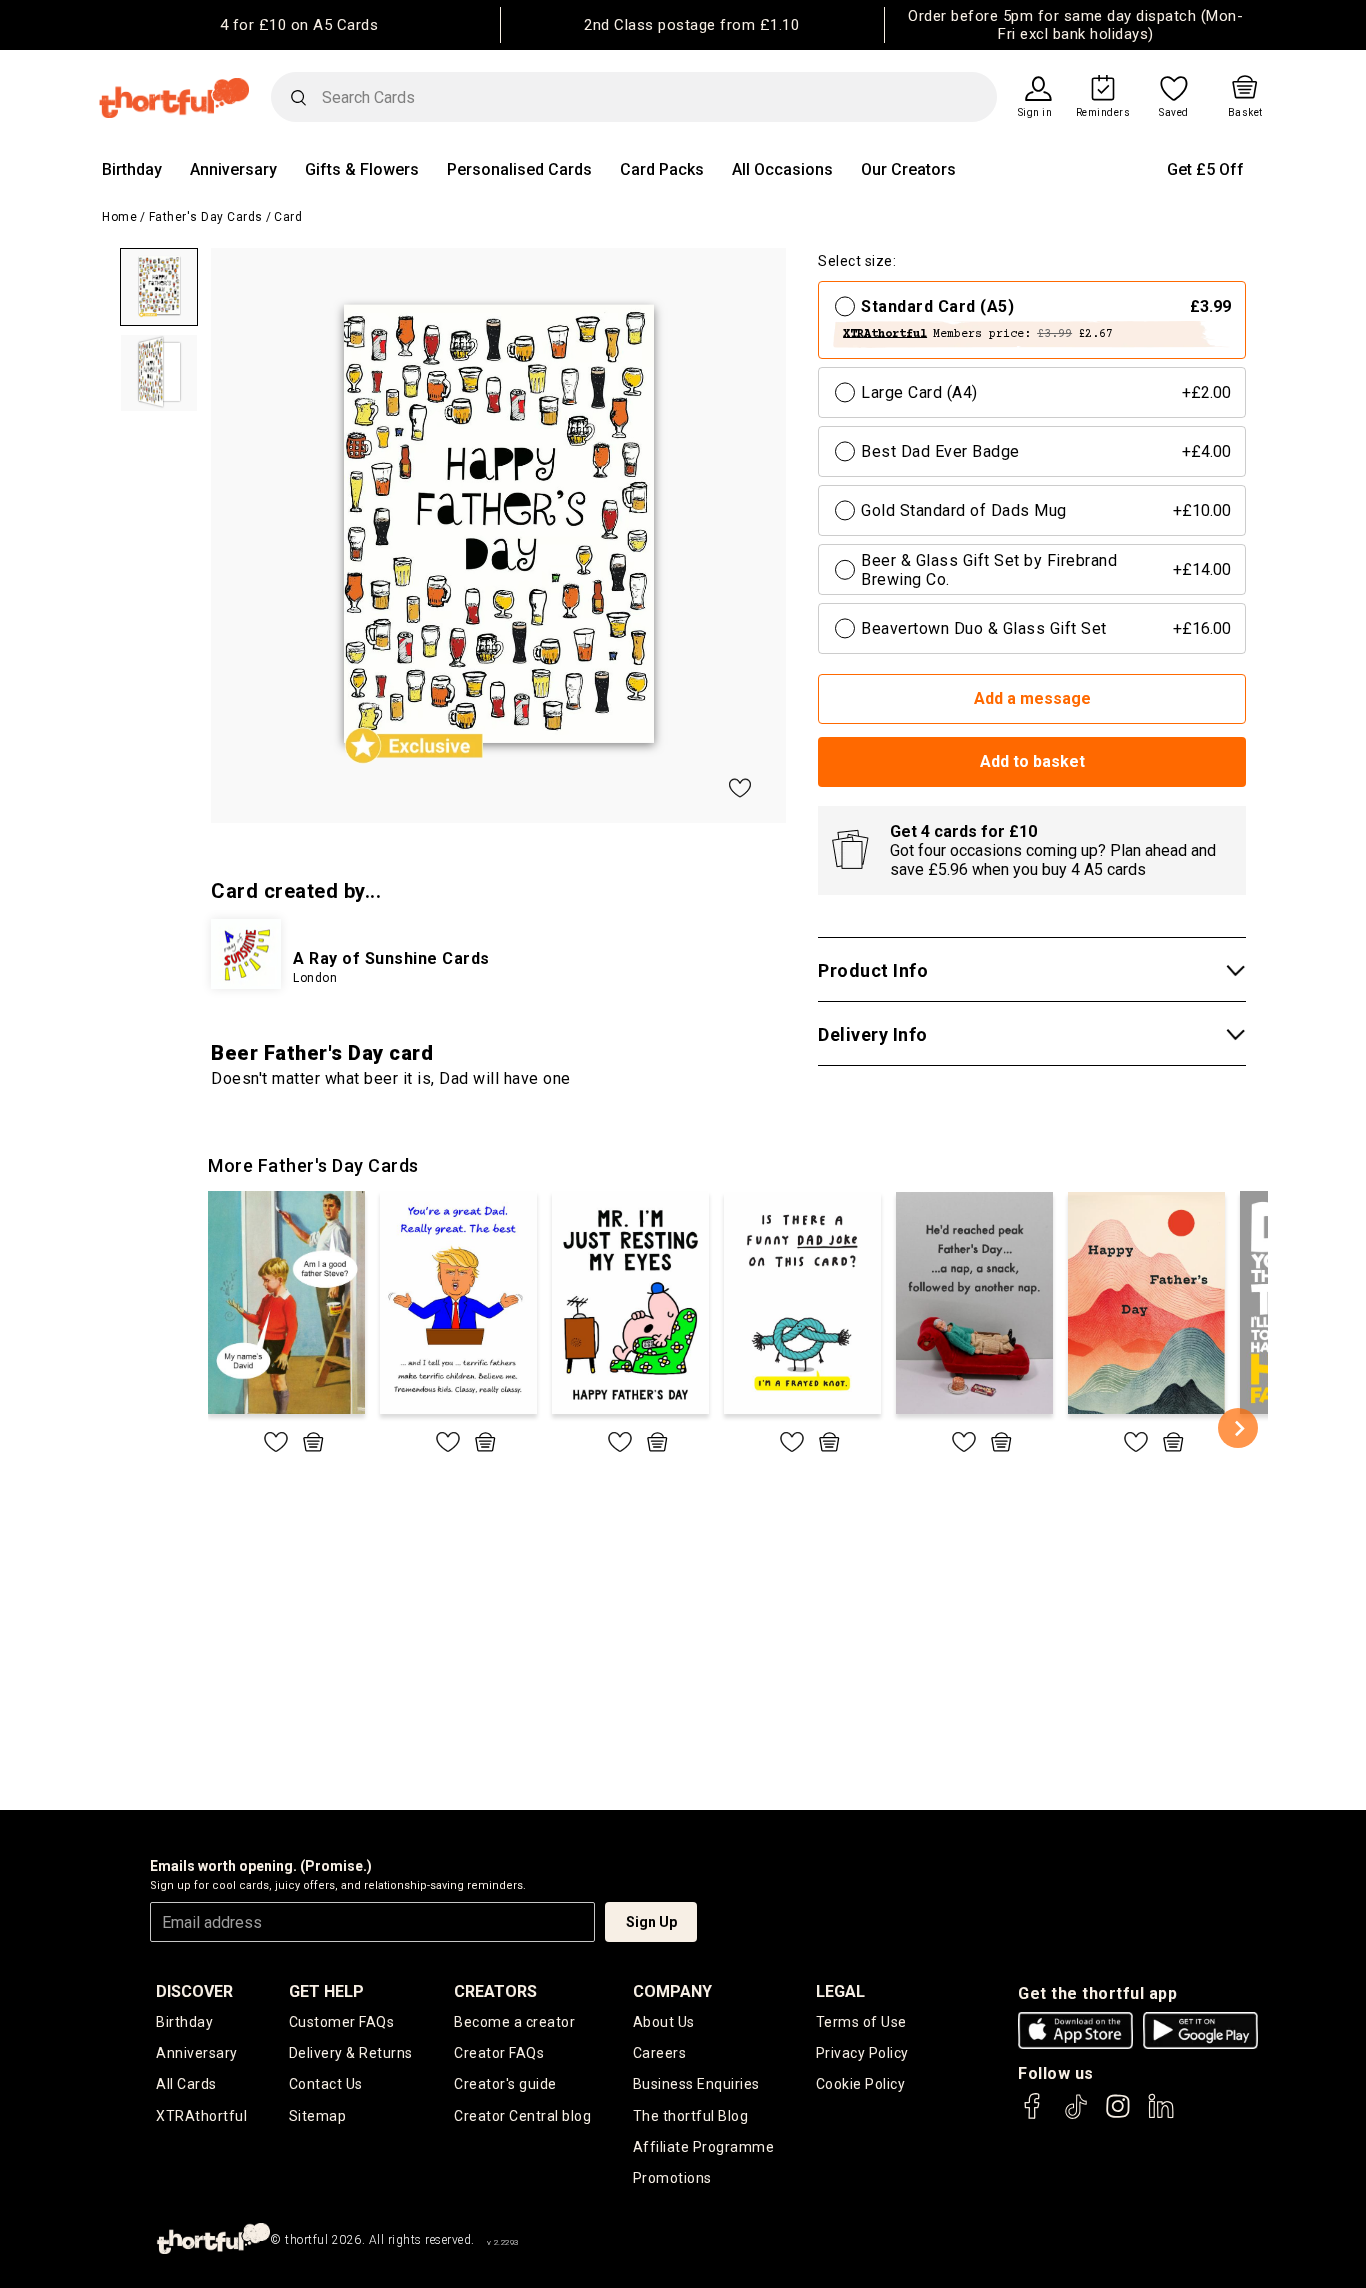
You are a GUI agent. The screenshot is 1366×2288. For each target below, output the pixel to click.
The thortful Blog (691, 2116)
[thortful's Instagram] (1118, 2115)
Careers (660, 2053)
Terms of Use (861, 2022)
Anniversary (233, 169)
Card (288, 217)
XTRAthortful (201, 2116)
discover (194, 1991)
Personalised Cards (519, 169)
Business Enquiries (696, 2084)
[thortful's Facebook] (1033, 2115)
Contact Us (326, 2084)
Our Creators (908, 169)
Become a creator (514, 2022)
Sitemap (318, 2116)
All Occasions (782, 169)
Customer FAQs (342, 2022)
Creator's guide (505, 2084)
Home (119, 217)
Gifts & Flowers (362, 169)
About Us (664, 2022)
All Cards (186, 2084)
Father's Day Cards (206, 217)
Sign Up (651, 1922)
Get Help (326, 1991)
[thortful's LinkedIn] (1161, 2115)
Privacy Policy (862, 2053)
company (672, 1991)
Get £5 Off (1205, 169)
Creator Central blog (522, 2116)
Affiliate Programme (704, 2147)
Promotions (672, 2178)
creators (495, 1991)
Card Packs (662, 169)
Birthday (132, 169)
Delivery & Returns (351, 2053)
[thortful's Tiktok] (1076, 2115)
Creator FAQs (499, 2053)
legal (840, 1991)
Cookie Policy (861, 2084)
